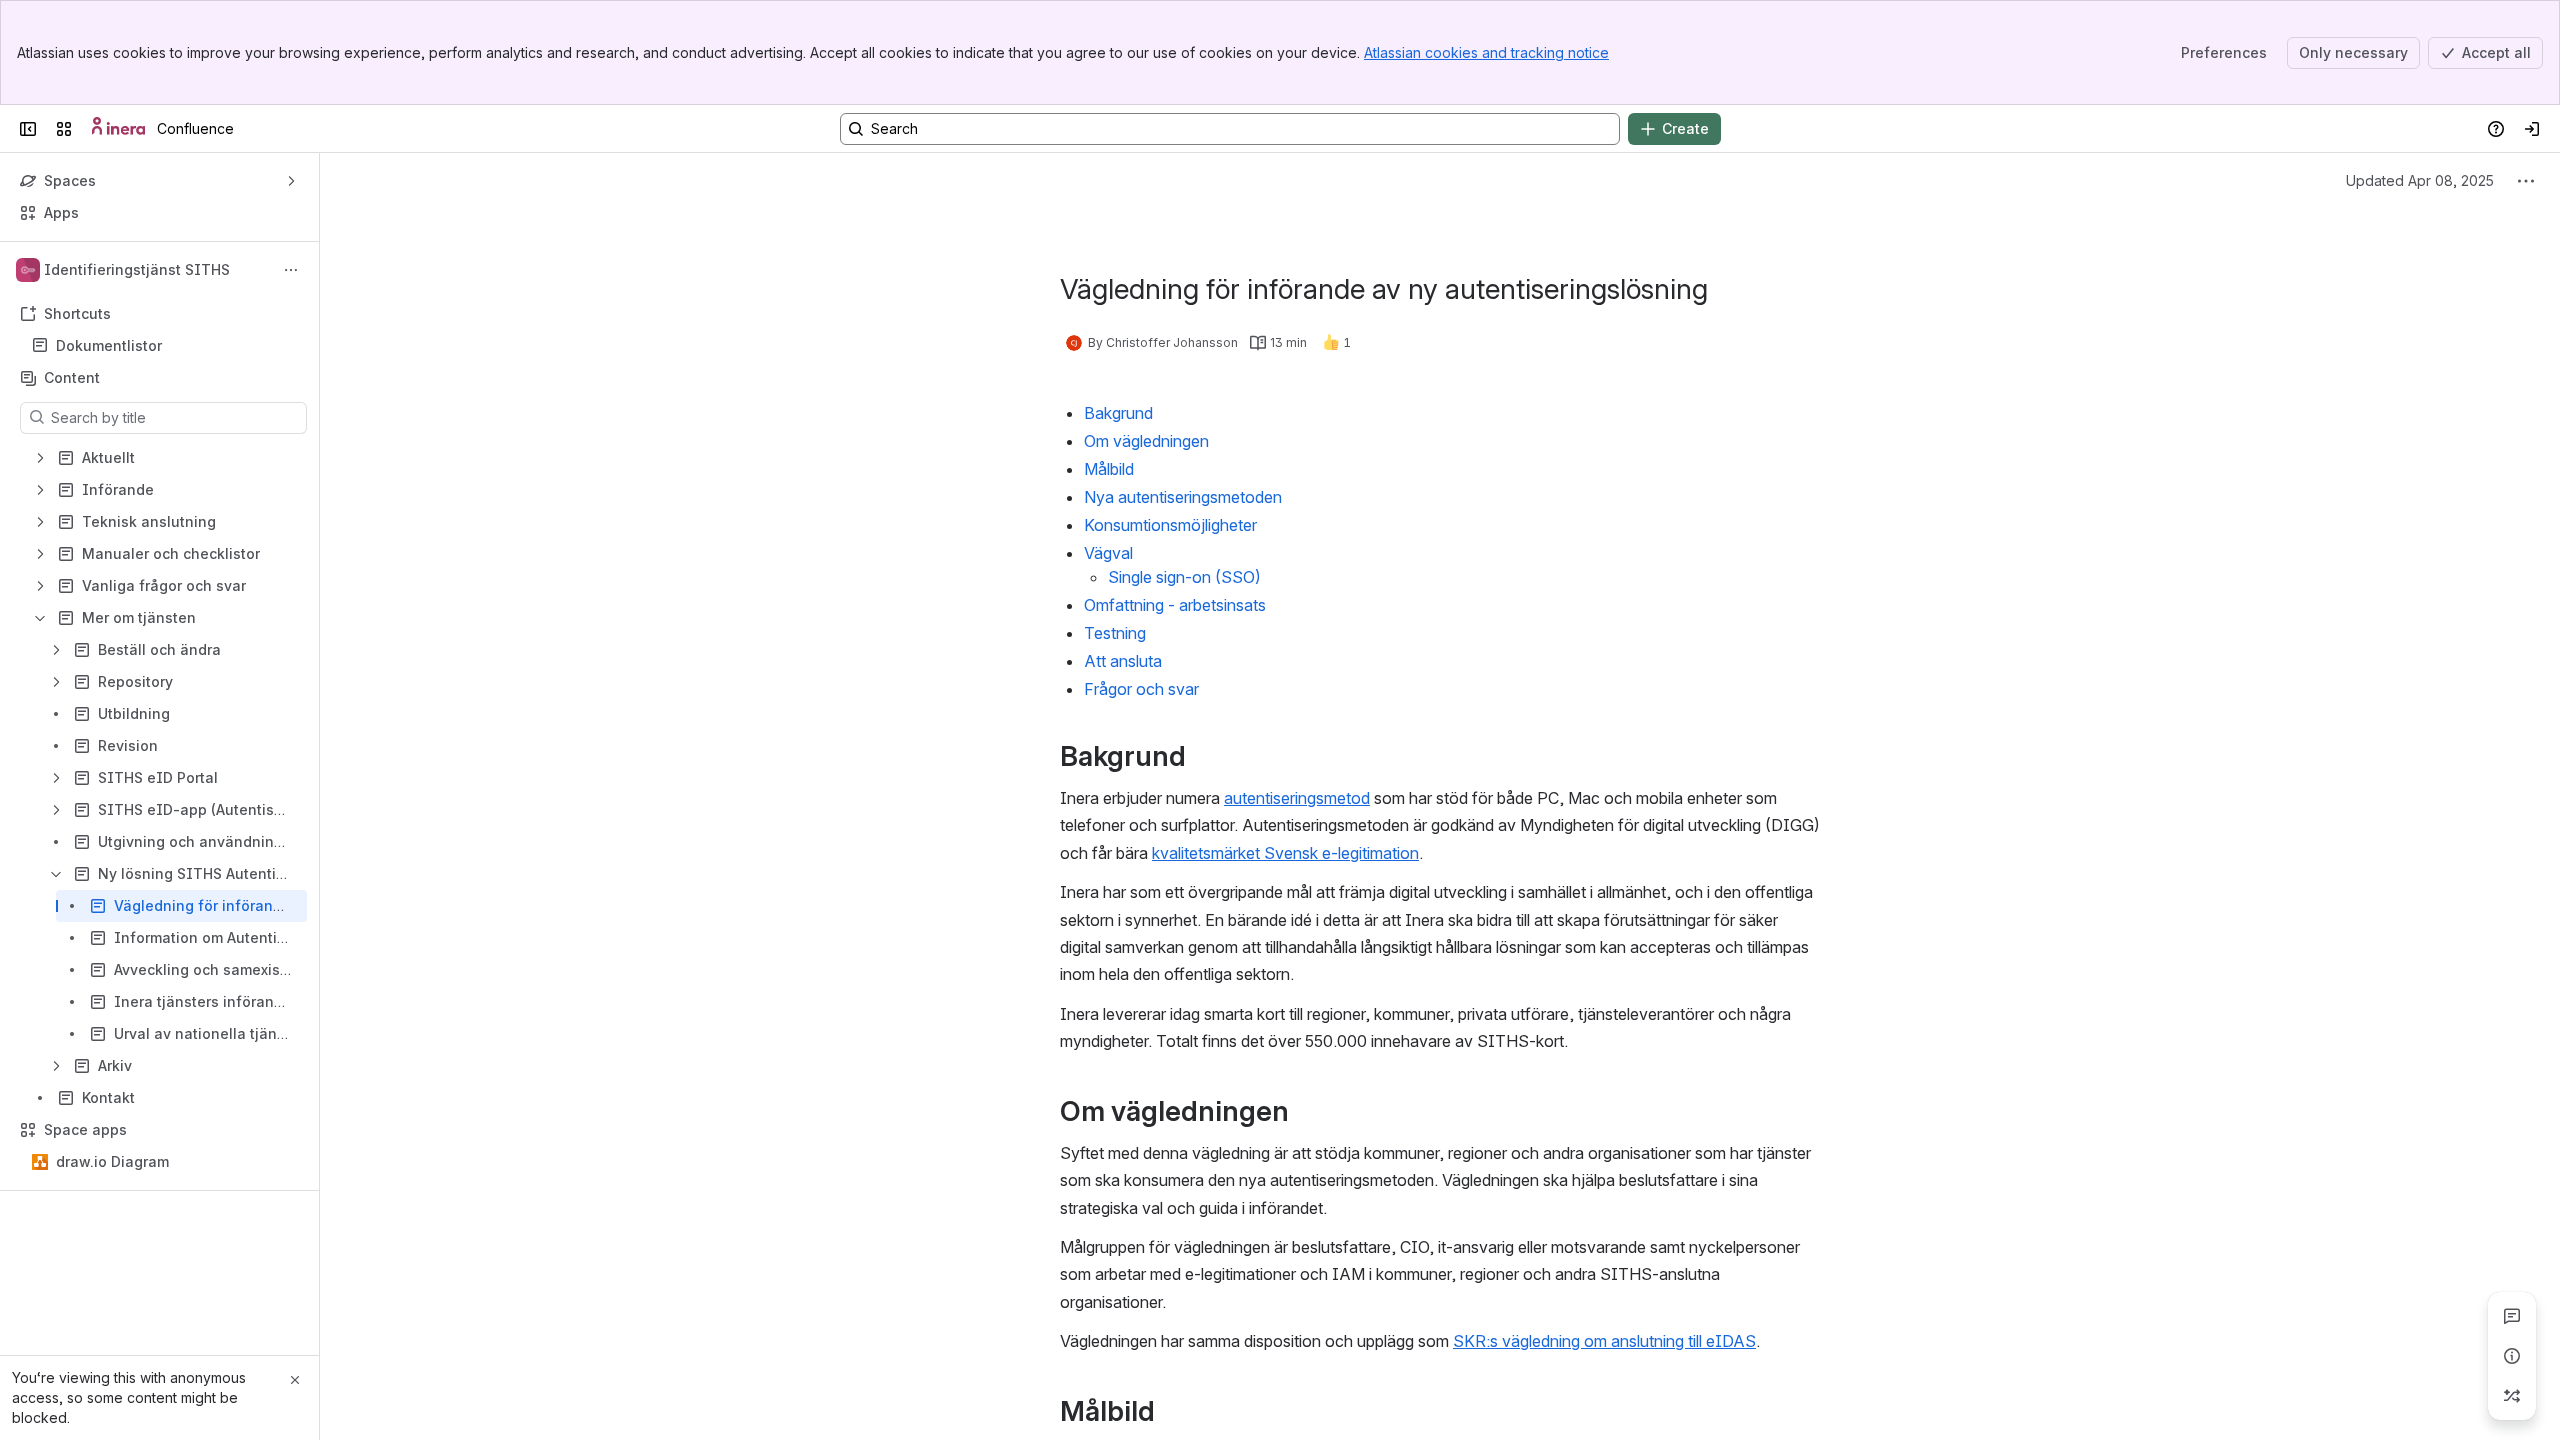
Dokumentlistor (109, 345)
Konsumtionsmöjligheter (1170, 525)
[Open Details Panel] (2512, 1356)
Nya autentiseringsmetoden (1183, 497)
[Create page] (2512, 1396)
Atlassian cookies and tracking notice (1486, 52)
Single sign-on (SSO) (1184, 577)
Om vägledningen (1146, 441)
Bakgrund (1118, 413)
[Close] (295, 1380)
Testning (1117, 633)
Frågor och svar (1141, 689)
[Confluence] (118, 129)
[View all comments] (2512, 1316)
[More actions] (291, 270)
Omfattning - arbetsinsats (1175, 605)
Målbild (1109, 469)
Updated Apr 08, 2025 (2420, 180)
